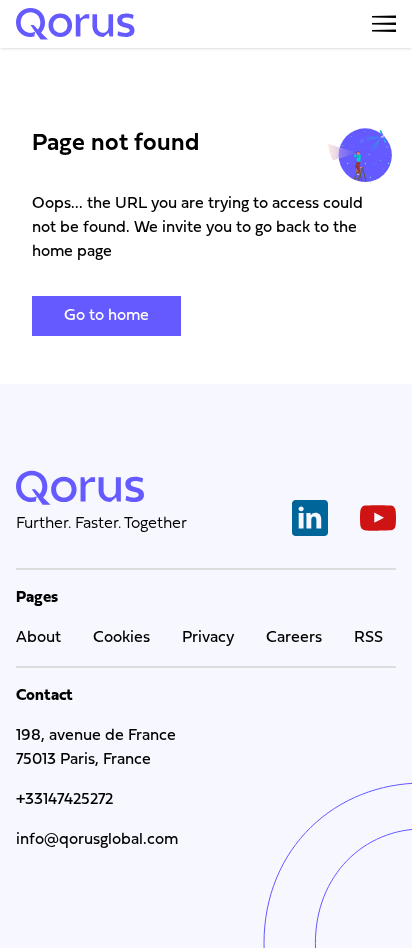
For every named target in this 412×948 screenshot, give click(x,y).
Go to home (106, 316)
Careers (294, 638)
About (38, 638)
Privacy (208, 638)
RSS (368, 638)
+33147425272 (64, 800)
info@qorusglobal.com (97, 840)
